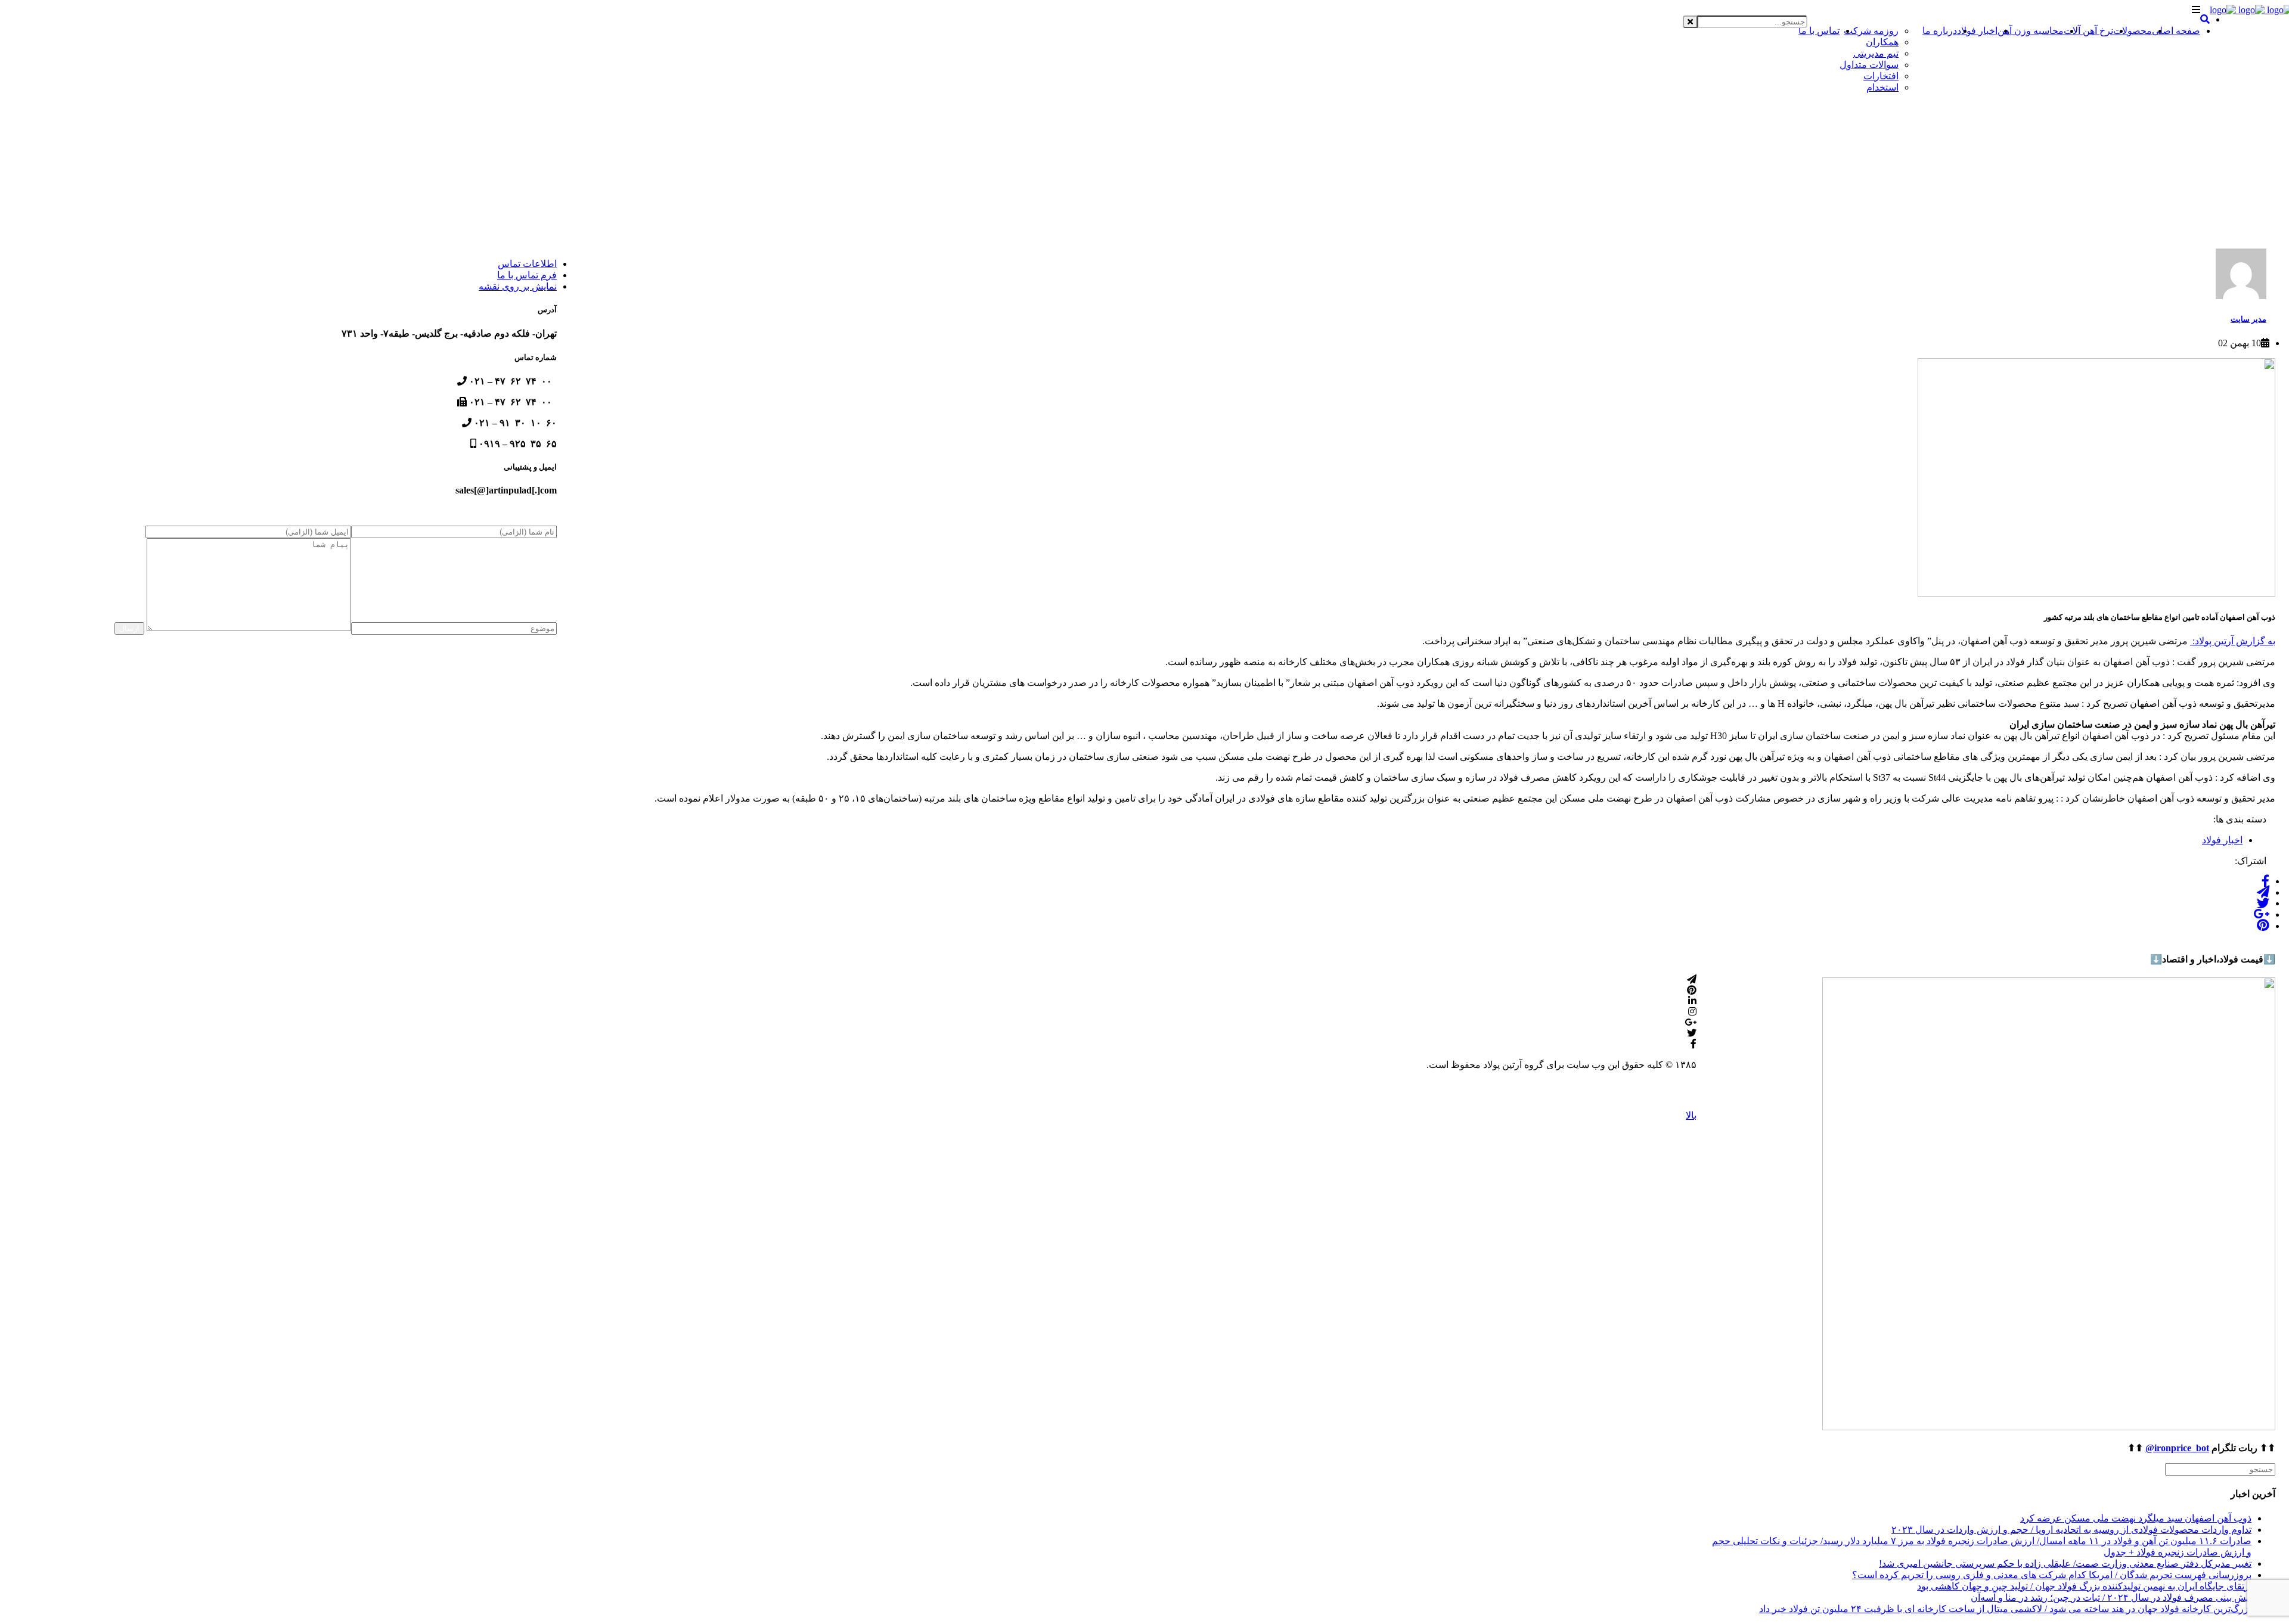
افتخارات (1881, 76)
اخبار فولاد (1977, 31)
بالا (1691, 1115)
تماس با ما (1819, 31)
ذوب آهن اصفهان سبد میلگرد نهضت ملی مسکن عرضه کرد (2136, 1518)
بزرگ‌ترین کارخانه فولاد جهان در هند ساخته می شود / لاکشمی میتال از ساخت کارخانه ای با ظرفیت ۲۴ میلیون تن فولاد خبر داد (2005, 1609)
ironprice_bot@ (2177, 1448)
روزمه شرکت (1871, 31)
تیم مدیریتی (1876, 53)
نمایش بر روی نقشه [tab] (518, 286)
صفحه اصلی (2176, 31)
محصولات (2133, 31)
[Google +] (2261, 915)
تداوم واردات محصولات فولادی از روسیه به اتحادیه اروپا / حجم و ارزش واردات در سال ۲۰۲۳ (2071, 1530)
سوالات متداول (1869, 65)
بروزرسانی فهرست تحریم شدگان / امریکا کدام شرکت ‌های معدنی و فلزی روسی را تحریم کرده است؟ (2052, 1575)
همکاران (1882, 42)
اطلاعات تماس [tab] (527, 264)
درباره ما (1940, 31)
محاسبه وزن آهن (2031, 31)
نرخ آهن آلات (2088, 31)
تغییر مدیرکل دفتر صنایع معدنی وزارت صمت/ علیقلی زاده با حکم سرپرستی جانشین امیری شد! (2065, 1564)
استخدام (1882, 87)
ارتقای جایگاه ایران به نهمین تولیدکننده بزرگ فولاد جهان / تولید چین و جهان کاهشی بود (2084, 1586)
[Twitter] (2263, 903)
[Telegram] (2263, 892)
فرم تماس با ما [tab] (527, 275)
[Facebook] (2265, 881)
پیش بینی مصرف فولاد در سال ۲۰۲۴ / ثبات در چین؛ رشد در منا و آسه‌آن (2111, 1597)
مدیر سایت (2248, 319)
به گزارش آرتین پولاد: (2233, 641)
